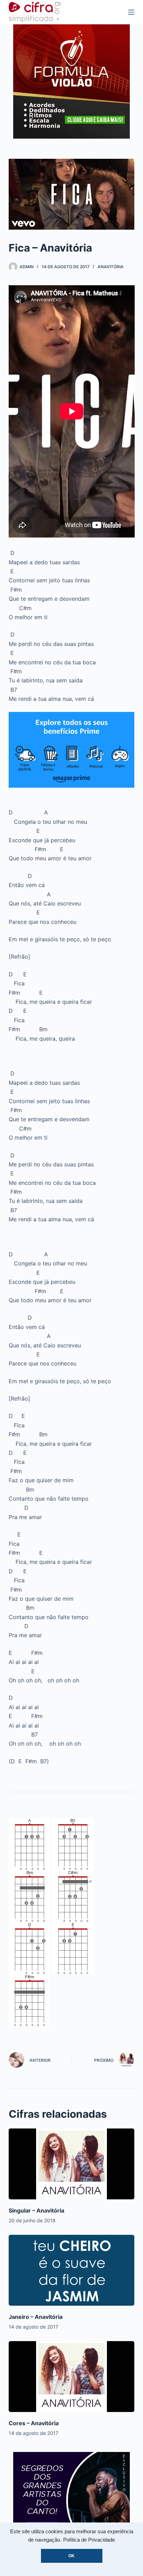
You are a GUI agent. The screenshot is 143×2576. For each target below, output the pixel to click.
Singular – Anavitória (36, 2210)
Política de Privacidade (89, 2540)
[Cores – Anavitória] (72, 2377)
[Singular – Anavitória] (72, 2164)
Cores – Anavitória (34, 2423)
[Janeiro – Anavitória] (72, 2270)
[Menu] (131, 12)
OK (71, 2556)
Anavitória (111, 267)
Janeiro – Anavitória (36, 2317)
